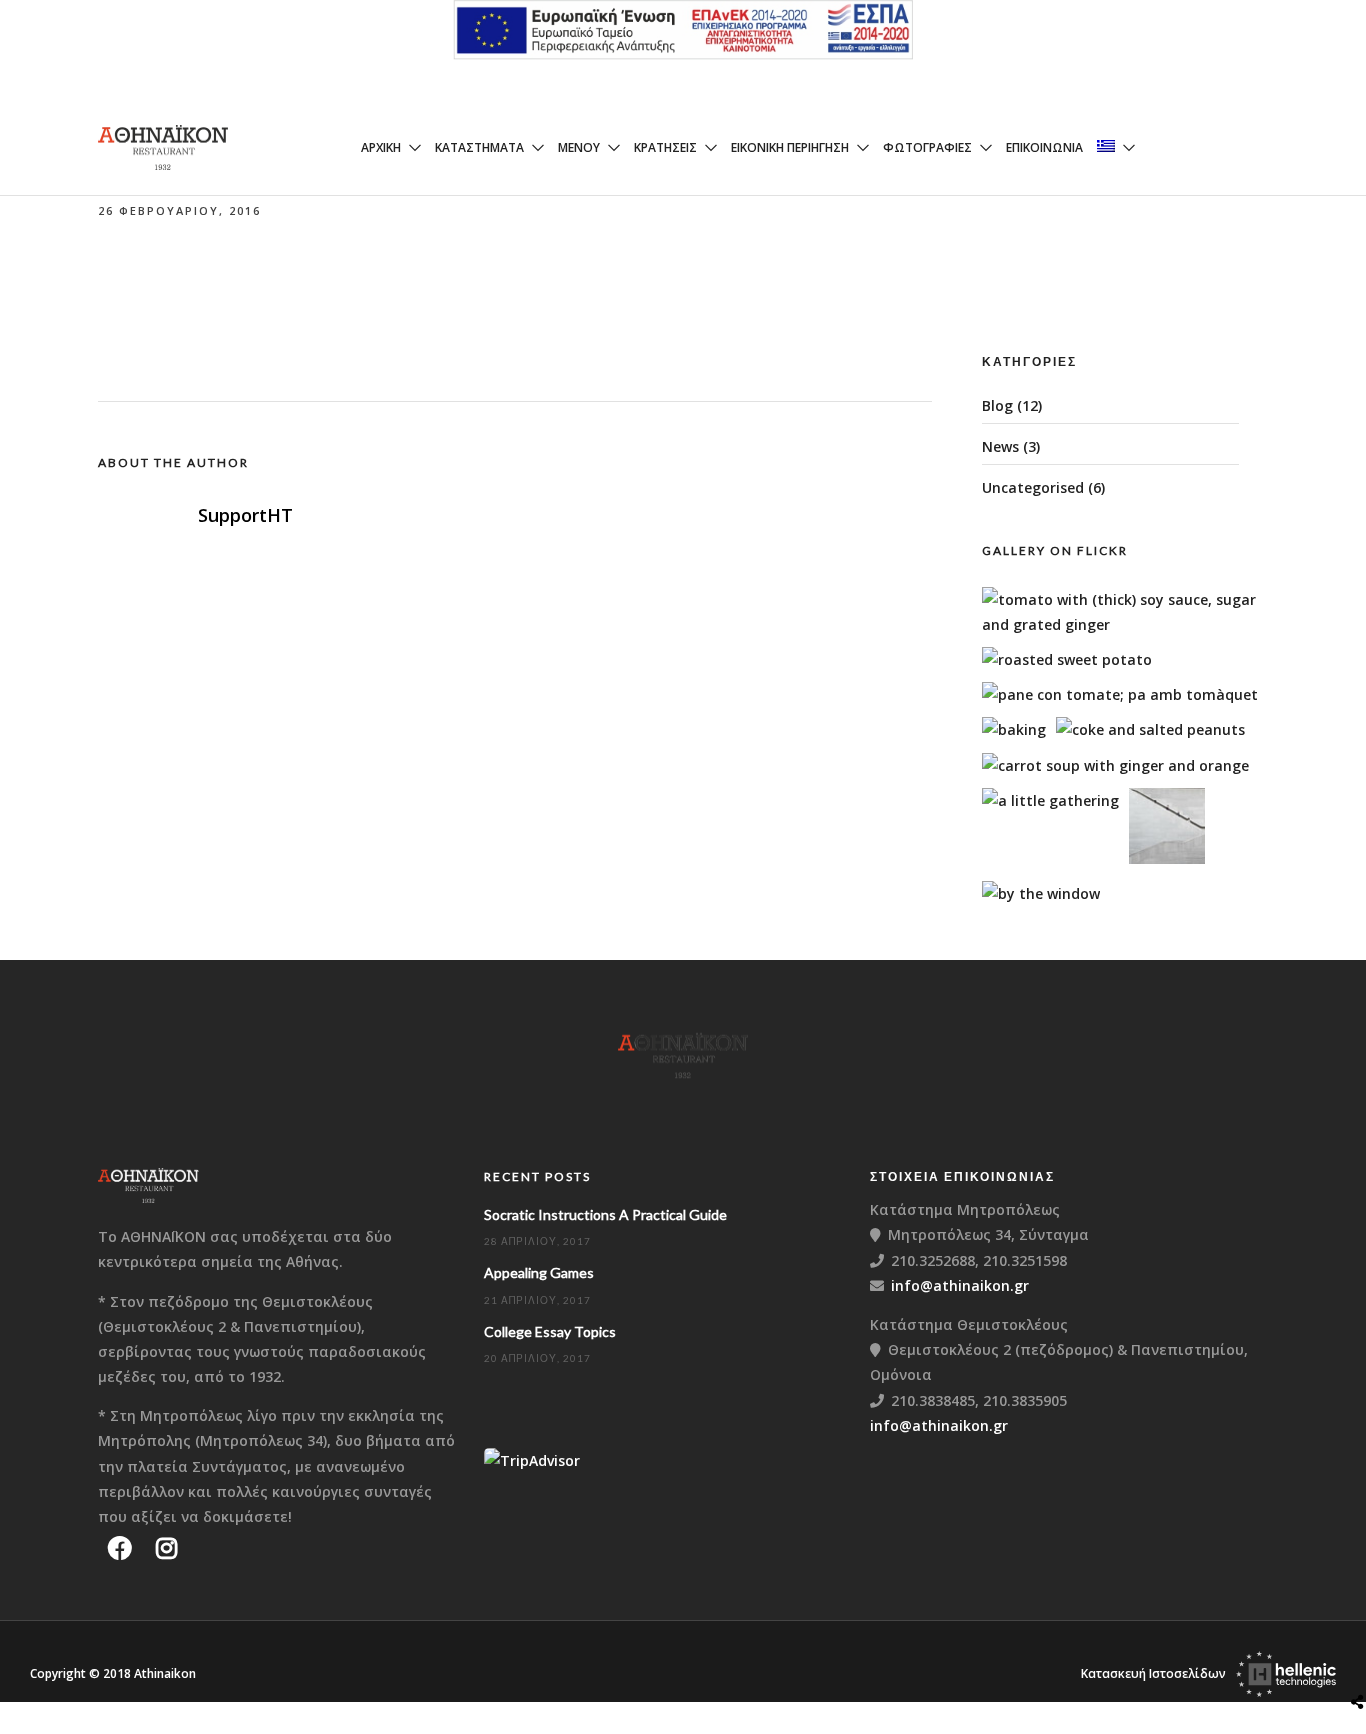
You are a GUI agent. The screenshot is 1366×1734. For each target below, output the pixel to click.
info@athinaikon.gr (960, 1285)
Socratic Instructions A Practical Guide (605, 1214)
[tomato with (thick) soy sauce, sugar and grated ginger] (1131, 624)
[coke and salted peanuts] (1150, 729)
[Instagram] (166, 1548)
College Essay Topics (550, 1331)
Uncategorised (1033, 487)
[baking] (1014, 729)
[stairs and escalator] (1167, 858)
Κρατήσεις (665, 147)
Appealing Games (539, 1272)
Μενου (579, 147)
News (1000, 446)
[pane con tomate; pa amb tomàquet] (1120, 694)
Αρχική (381, 147)
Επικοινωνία (1044, 147)
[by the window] (1041, 893)
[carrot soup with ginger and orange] (1115, 765)
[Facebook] (120, 1548)
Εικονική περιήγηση (790, 147)
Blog (997, 405)
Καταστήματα (479, 147)
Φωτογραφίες (927, 147)
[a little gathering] (1050, 800)
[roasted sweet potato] (1067, 659)
